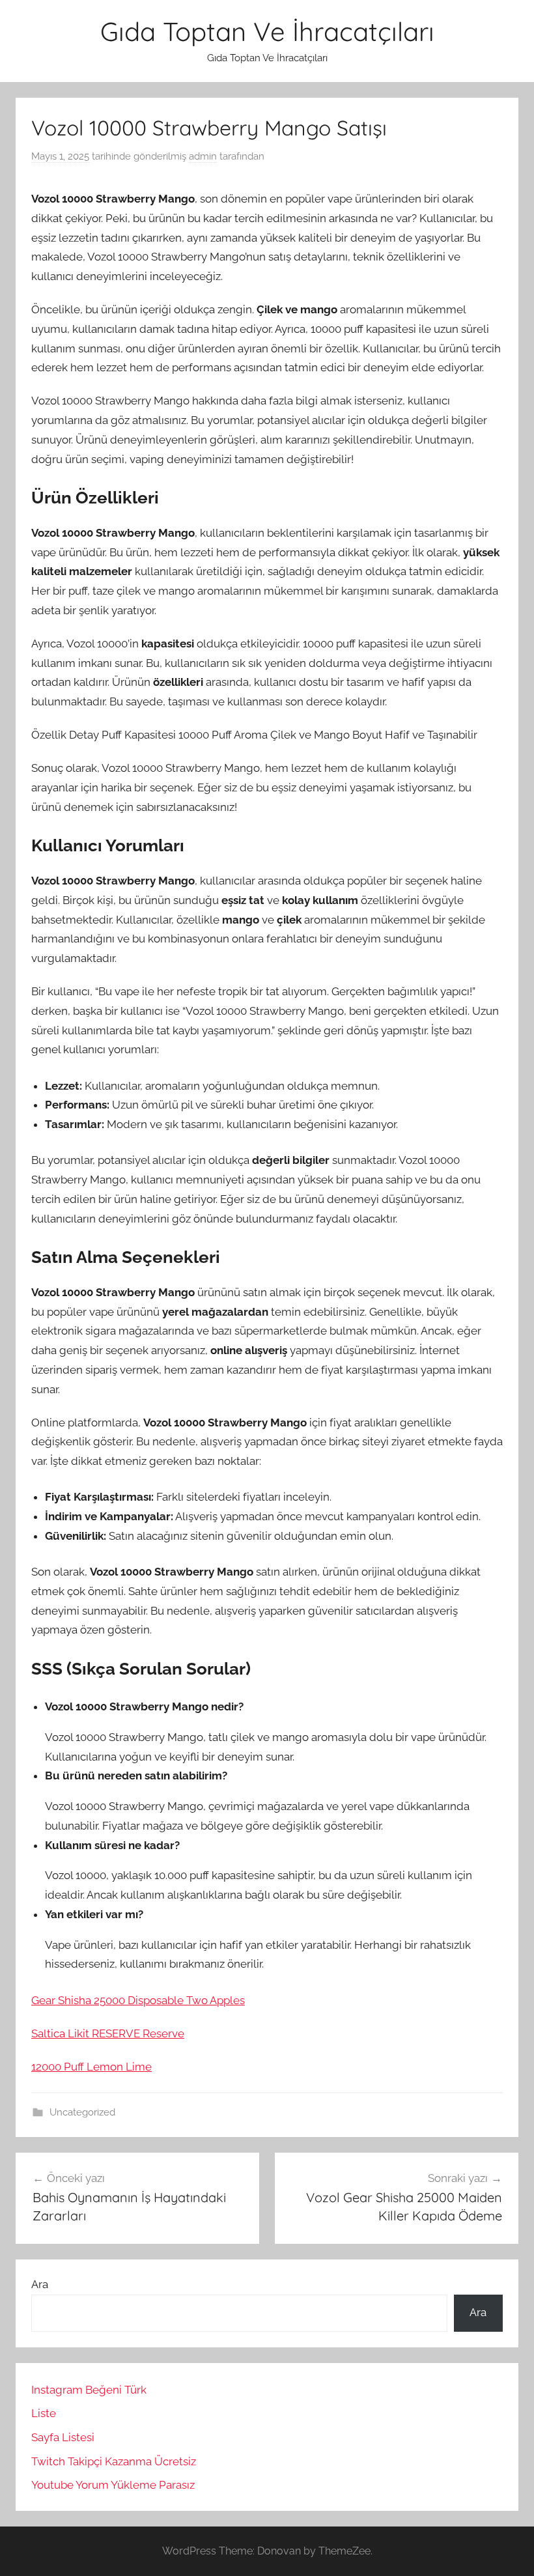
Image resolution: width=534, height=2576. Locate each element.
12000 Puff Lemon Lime (91, 2067)
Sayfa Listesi (63, 2437)
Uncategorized (82, 2112)
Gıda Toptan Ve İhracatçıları (267, 31)
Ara (40, 2284)
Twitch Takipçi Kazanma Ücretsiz (114, 2461)
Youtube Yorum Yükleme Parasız (113, 2485)
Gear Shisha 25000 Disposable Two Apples (138, 2000)
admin (203, 156)
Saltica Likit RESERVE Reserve (108, 2033)
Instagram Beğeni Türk (89, 2390)
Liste (44, 2413)
